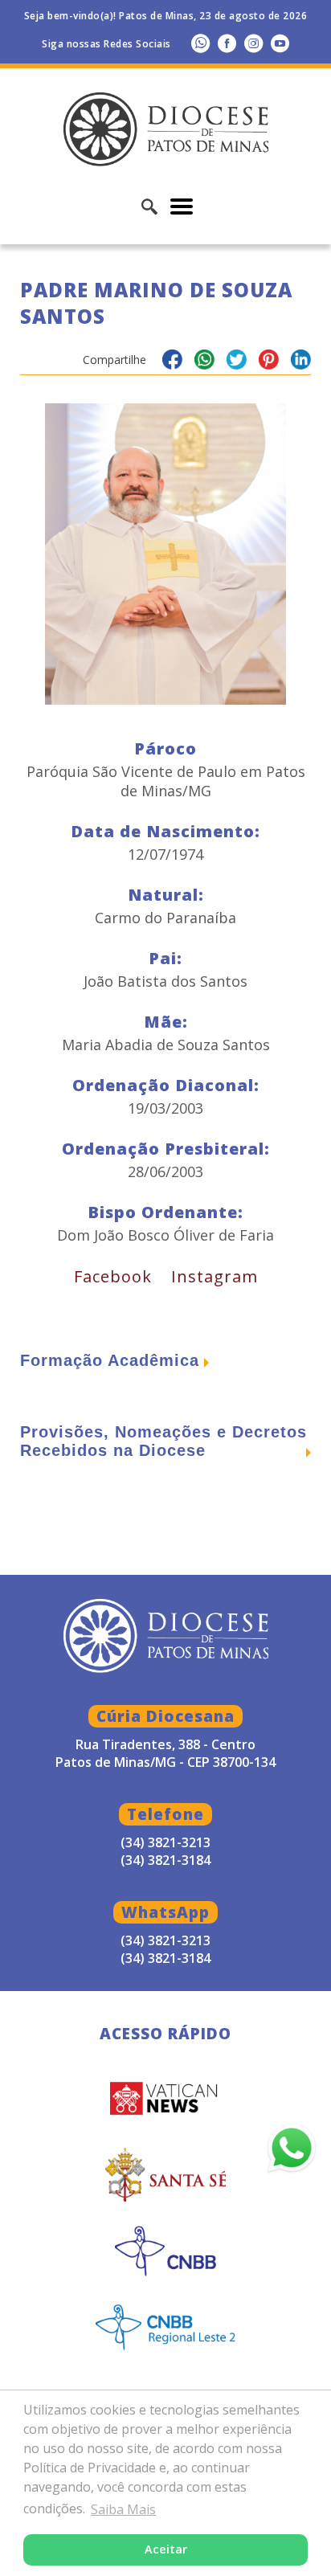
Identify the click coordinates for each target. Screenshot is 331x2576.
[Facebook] (227, 43)
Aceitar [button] (166, 2549)
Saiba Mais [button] (123, 2509)
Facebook (113, 1276)
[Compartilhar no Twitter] (237, 362)
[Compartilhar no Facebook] (172, 362)
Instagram (215, 1276)
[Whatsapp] (200, 43)
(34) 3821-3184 (165, 1958)
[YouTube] (280, 43)
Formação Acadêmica (110, 1360)
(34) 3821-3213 (165, 1940)
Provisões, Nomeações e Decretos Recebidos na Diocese (163, 1441)
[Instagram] (253, 43)
